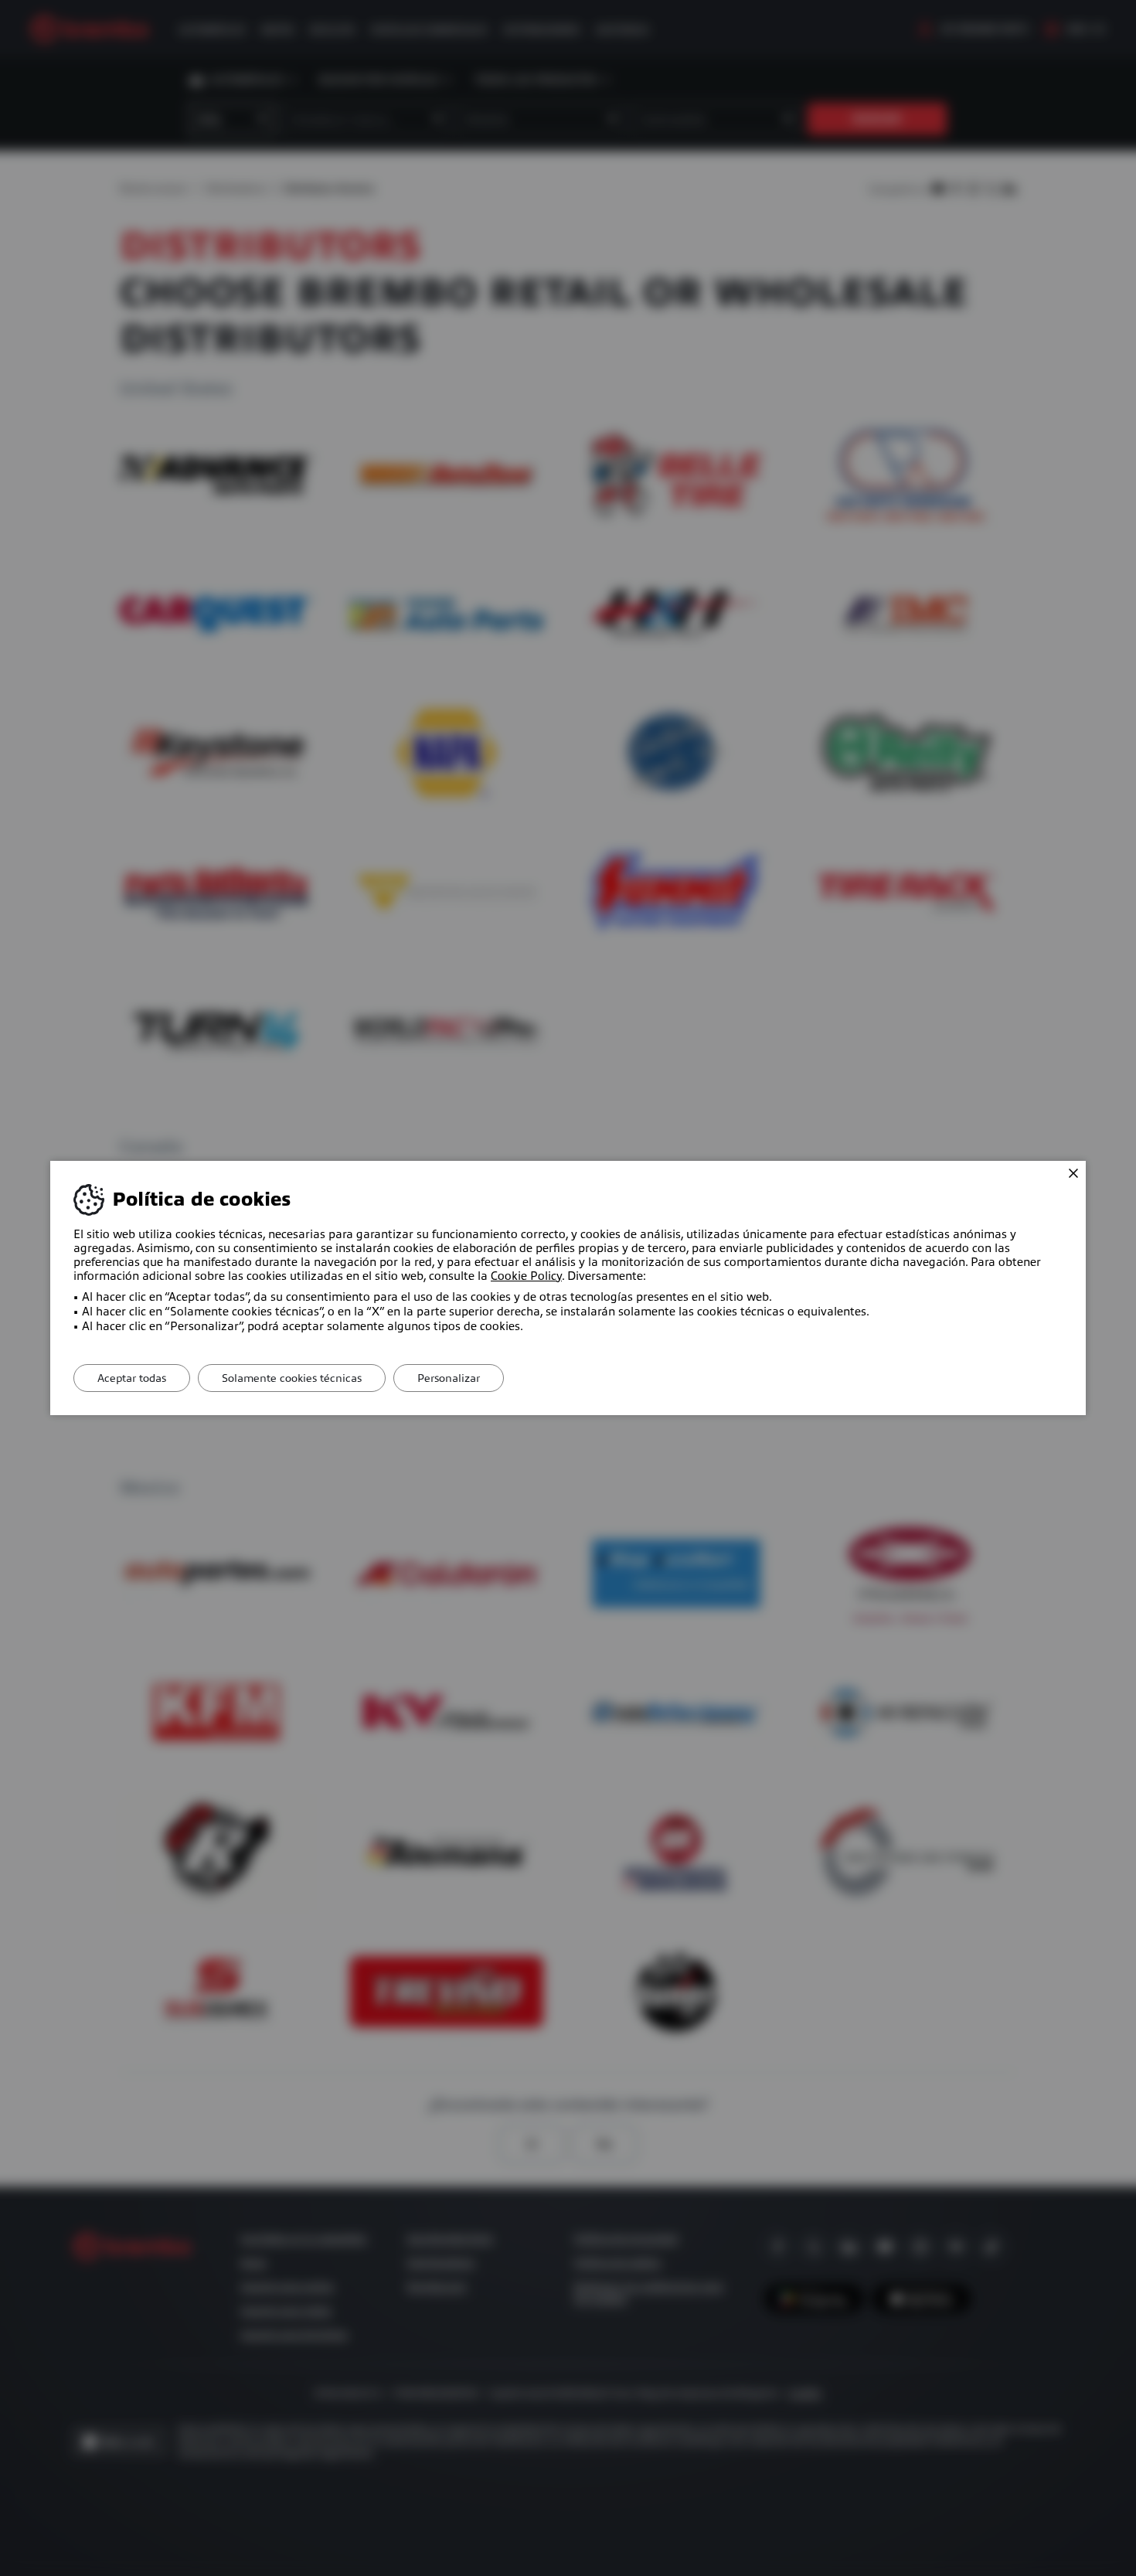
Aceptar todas (132, 1378)
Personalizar (449, 1378)
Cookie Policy (526, 1276)
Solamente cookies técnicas (292, 1378)
